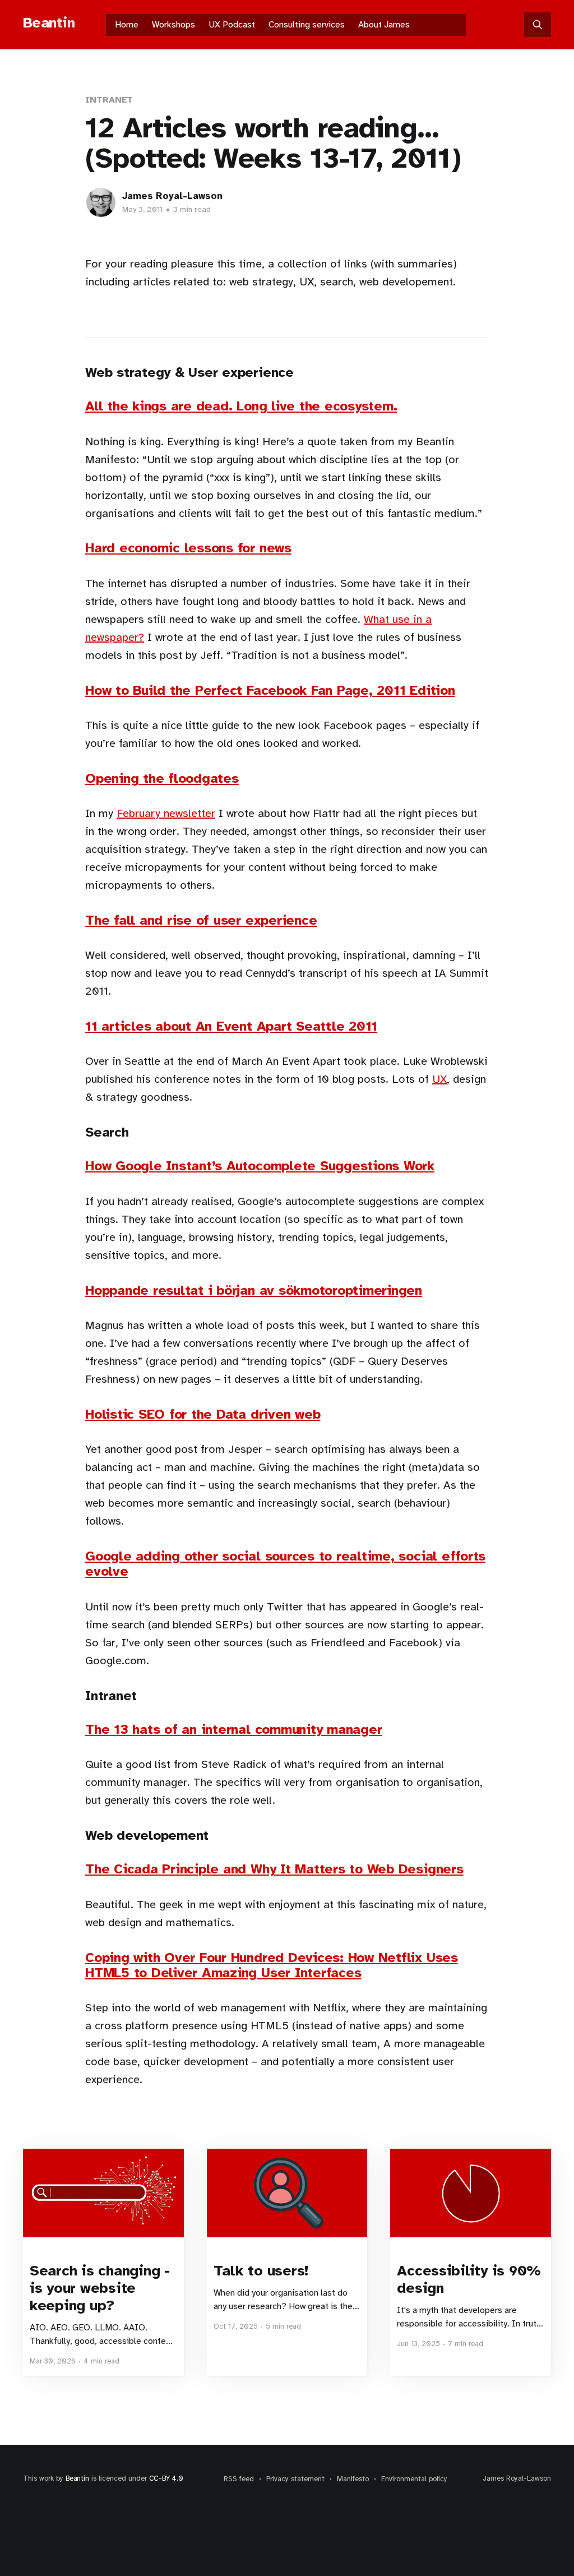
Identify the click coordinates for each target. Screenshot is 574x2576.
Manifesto (353, 2479)
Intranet (109, 100)
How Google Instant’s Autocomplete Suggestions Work (260, 1166)
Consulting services (307, 25)
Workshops (173, 25)
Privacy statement (295, 2479)
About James (384, 25)
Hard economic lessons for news (188, 548)
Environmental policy (414, 2479)
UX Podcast (232, 25)
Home (127, 25)
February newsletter (166, 813)
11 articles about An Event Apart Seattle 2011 (231, 1026)
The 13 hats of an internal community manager (233, 1729)
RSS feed (239, 2479)
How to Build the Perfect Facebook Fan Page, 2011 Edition (270, 690)
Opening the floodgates (162, 778)
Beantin (77, 2478)
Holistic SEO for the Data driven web (203, 1414)
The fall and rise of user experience (201, 920)
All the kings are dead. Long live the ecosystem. (241, 406)
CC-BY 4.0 (166, 2478)
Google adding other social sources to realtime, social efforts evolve (285, 1564)
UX (439, 1079)
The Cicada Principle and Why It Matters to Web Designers (274, 1869)
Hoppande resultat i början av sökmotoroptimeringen (254, 1290)
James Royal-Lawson (172, 196)
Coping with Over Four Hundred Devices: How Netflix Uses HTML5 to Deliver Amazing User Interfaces (272, 1965)
